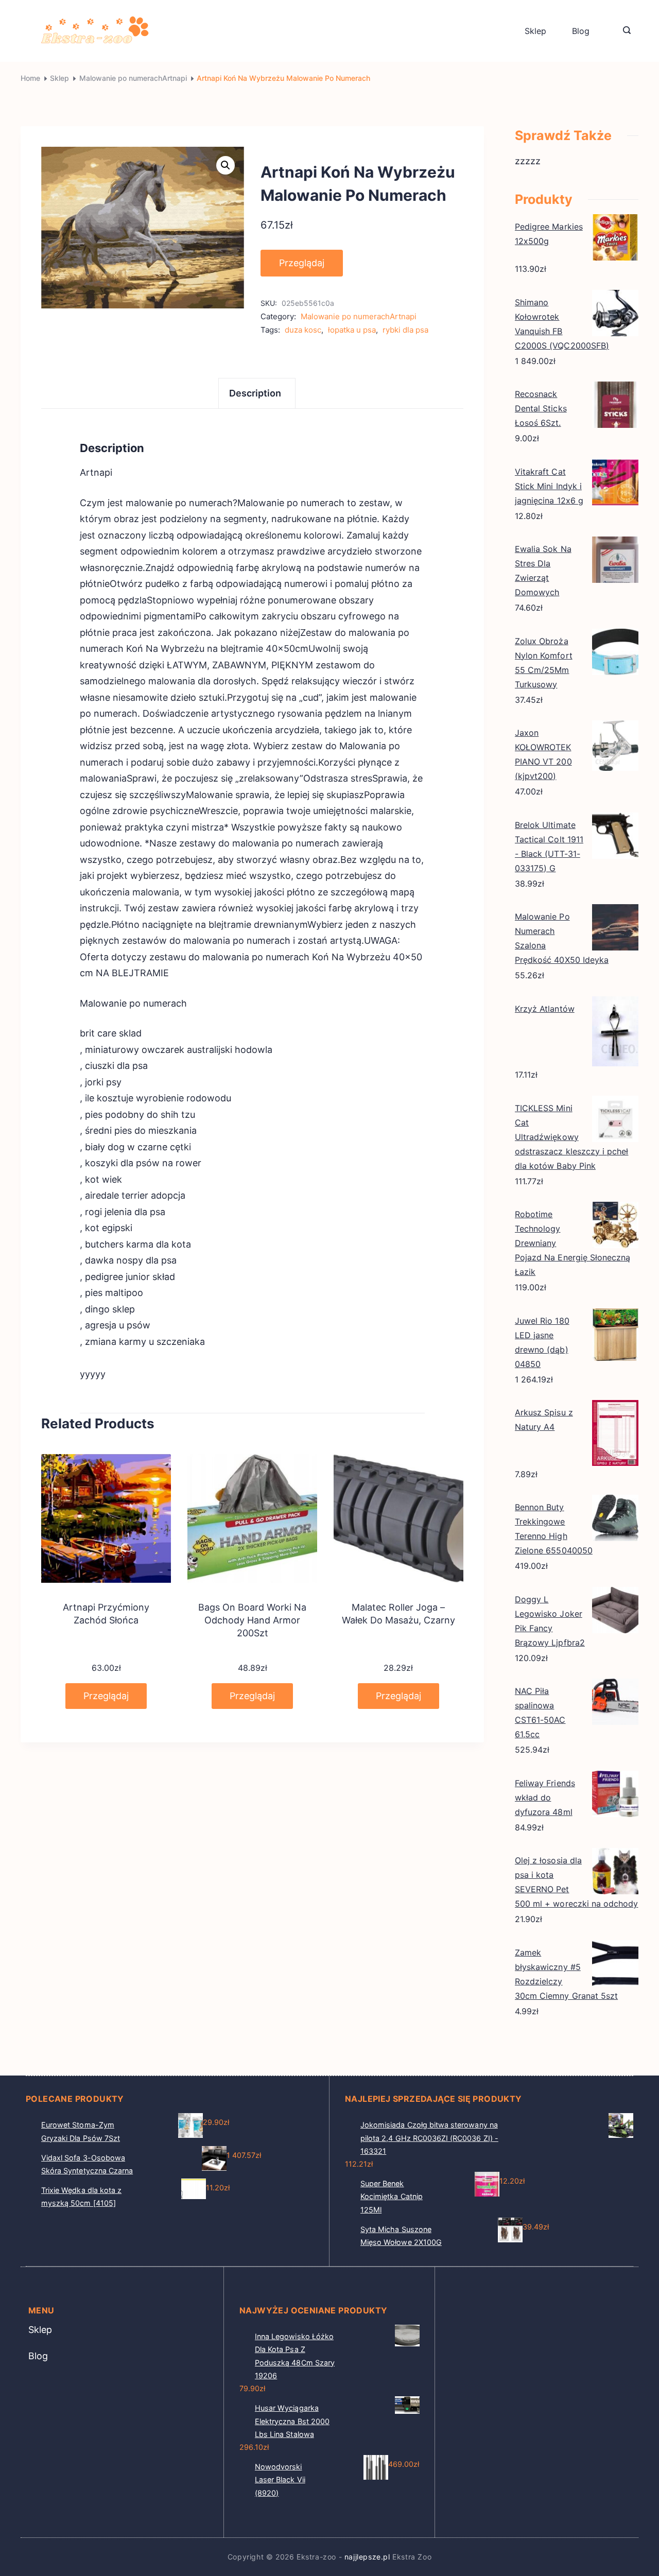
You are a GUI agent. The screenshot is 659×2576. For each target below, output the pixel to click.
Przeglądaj (302, 263)
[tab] (257, 393)
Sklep (535, 31)
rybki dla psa (405, 330)
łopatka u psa (352, 330)
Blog (581, 31)
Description (255, 393)
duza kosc (303, 330)
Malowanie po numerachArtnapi (359, 316)
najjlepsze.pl (367, 2557)
